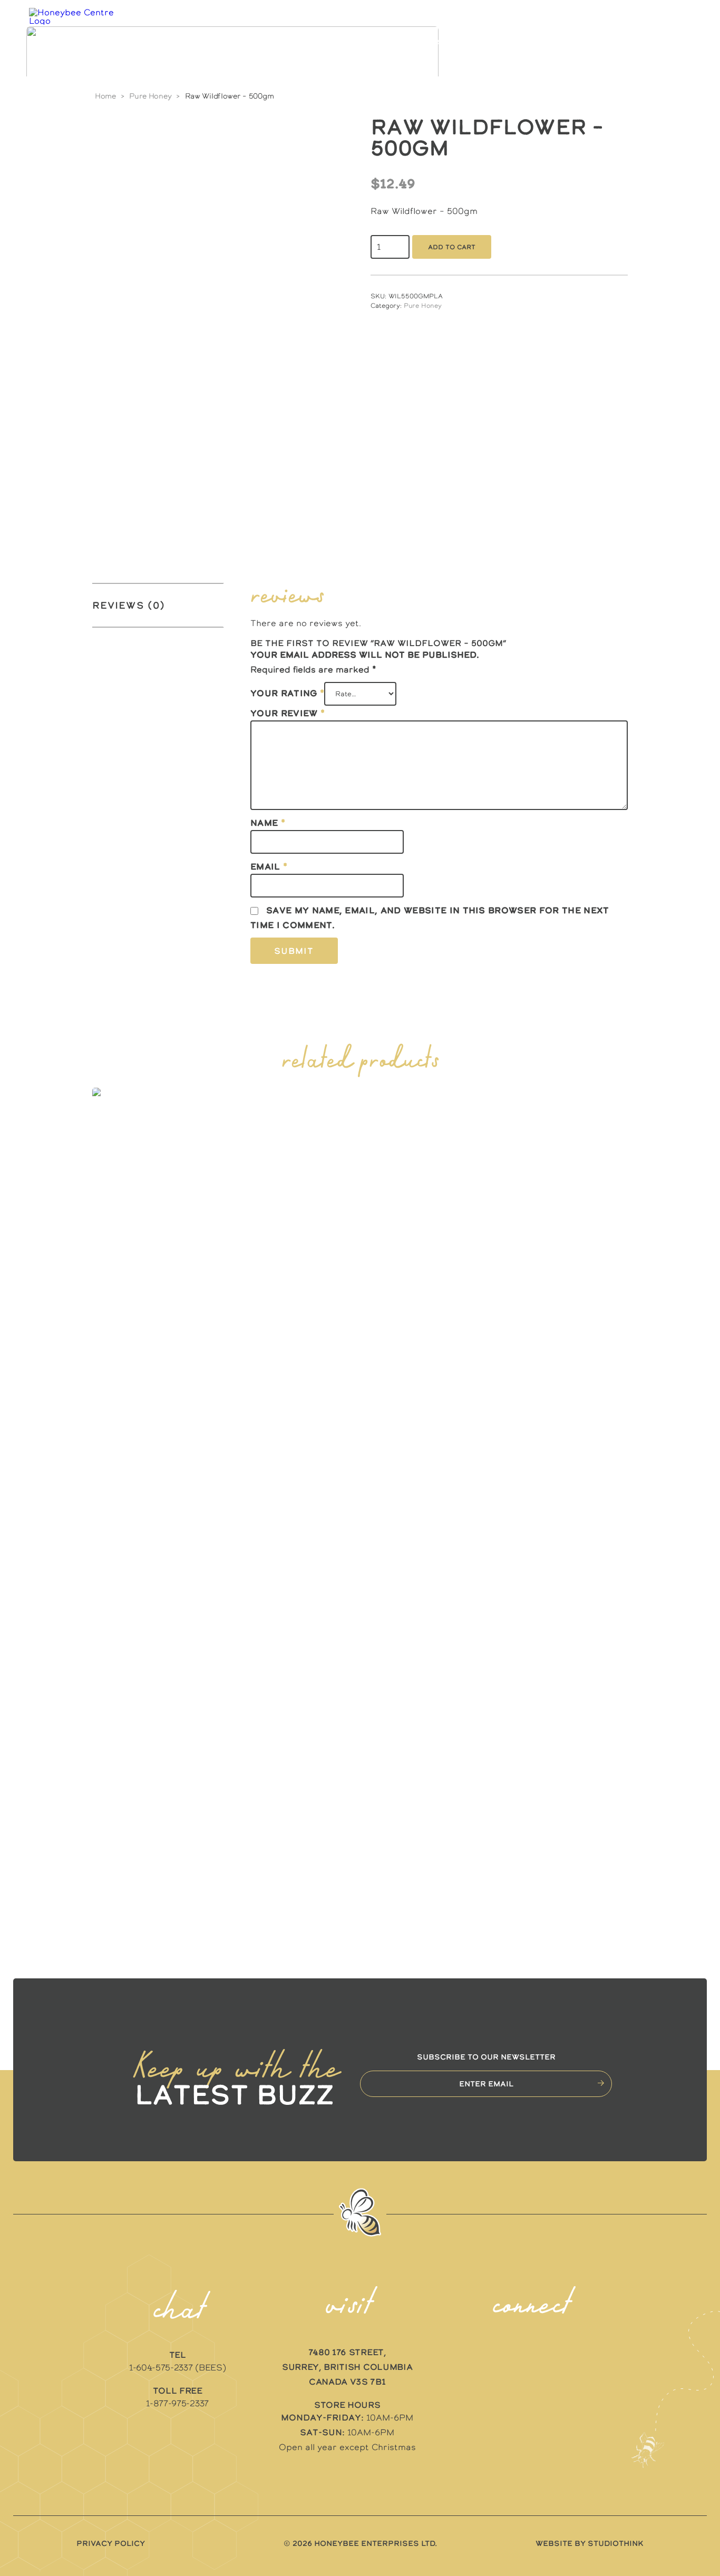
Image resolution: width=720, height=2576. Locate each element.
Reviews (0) (129, 605)
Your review (288, 713)
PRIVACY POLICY (111, 2543)
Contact (563, 42)
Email (269, 866)
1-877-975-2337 (177, 2403)
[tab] (158, 605)
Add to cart (452, 247)
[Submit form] (601, 2083)
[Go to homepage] (76, 42)
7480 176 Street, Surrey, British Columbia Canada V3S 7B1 (347, 2367)
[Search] (649, 42)
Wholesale (500, 42)
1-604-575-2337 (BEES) (177, 2367)
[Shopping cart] (671, 42)
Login (616, 42)
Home (105, 96)
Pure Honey (150, 96)
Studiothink (616, 2543)
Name (268, 823)
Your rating (287, 693)
